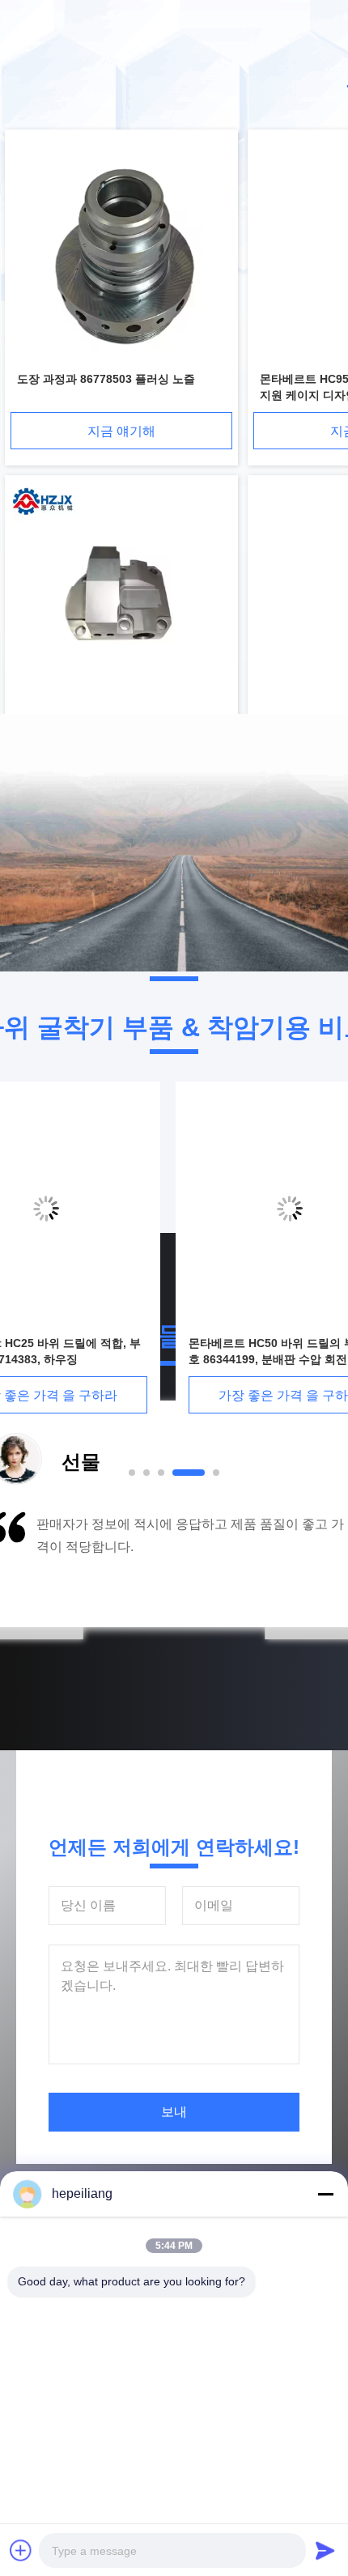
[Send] (325, 2550)
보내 (174, 2112)
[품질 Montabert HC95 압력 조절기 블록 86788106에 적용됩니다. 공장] (121, 596)
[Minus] (325, 2194)
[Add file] (21, 2550)
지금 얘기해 (121, 431)
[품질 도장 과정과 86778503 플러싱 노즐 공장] (121, 251)
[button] (69, 1565)
